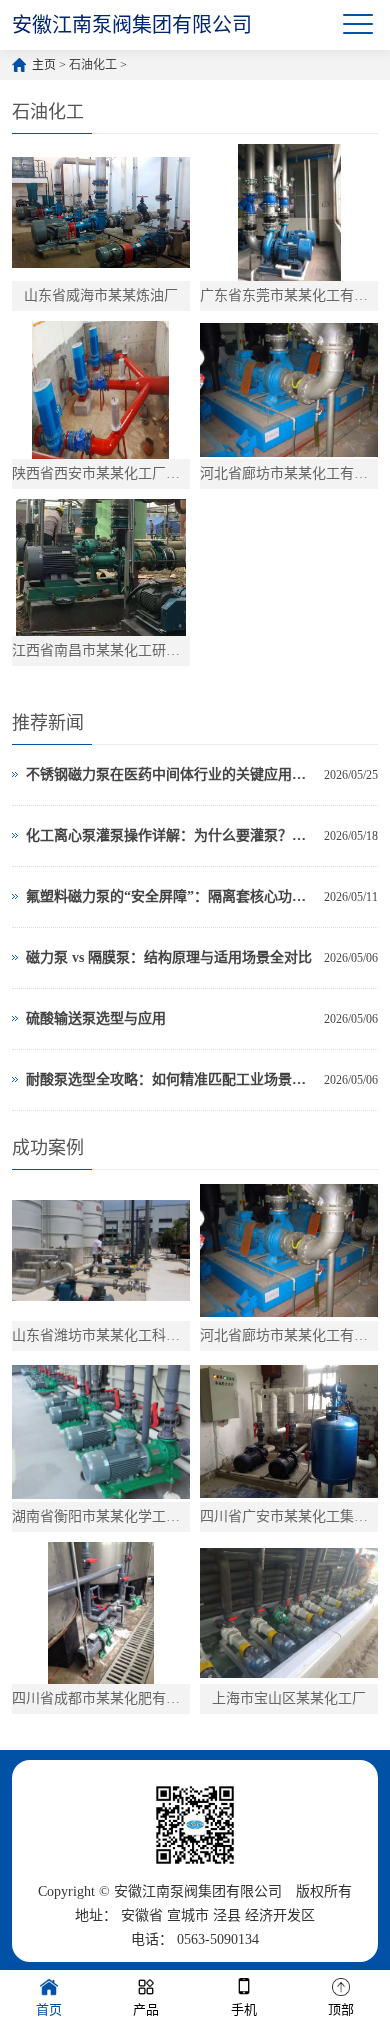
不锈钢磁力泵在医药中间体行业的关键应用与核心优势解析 (170, 774)
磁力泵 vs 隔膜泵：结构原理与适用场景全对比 (169, 957)
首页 (49, 2009)
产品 (146, 2009)
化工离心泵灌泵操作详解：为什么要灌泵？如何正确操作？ (170, 835)
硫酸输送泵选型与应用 (96, 1018)
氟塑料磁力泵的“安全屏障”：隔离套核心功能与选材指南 (170, 896)
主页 (44, 65)
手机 (244, 2009)
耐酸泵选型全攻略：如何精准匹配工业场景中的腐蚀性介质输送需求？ (170, 1079)
